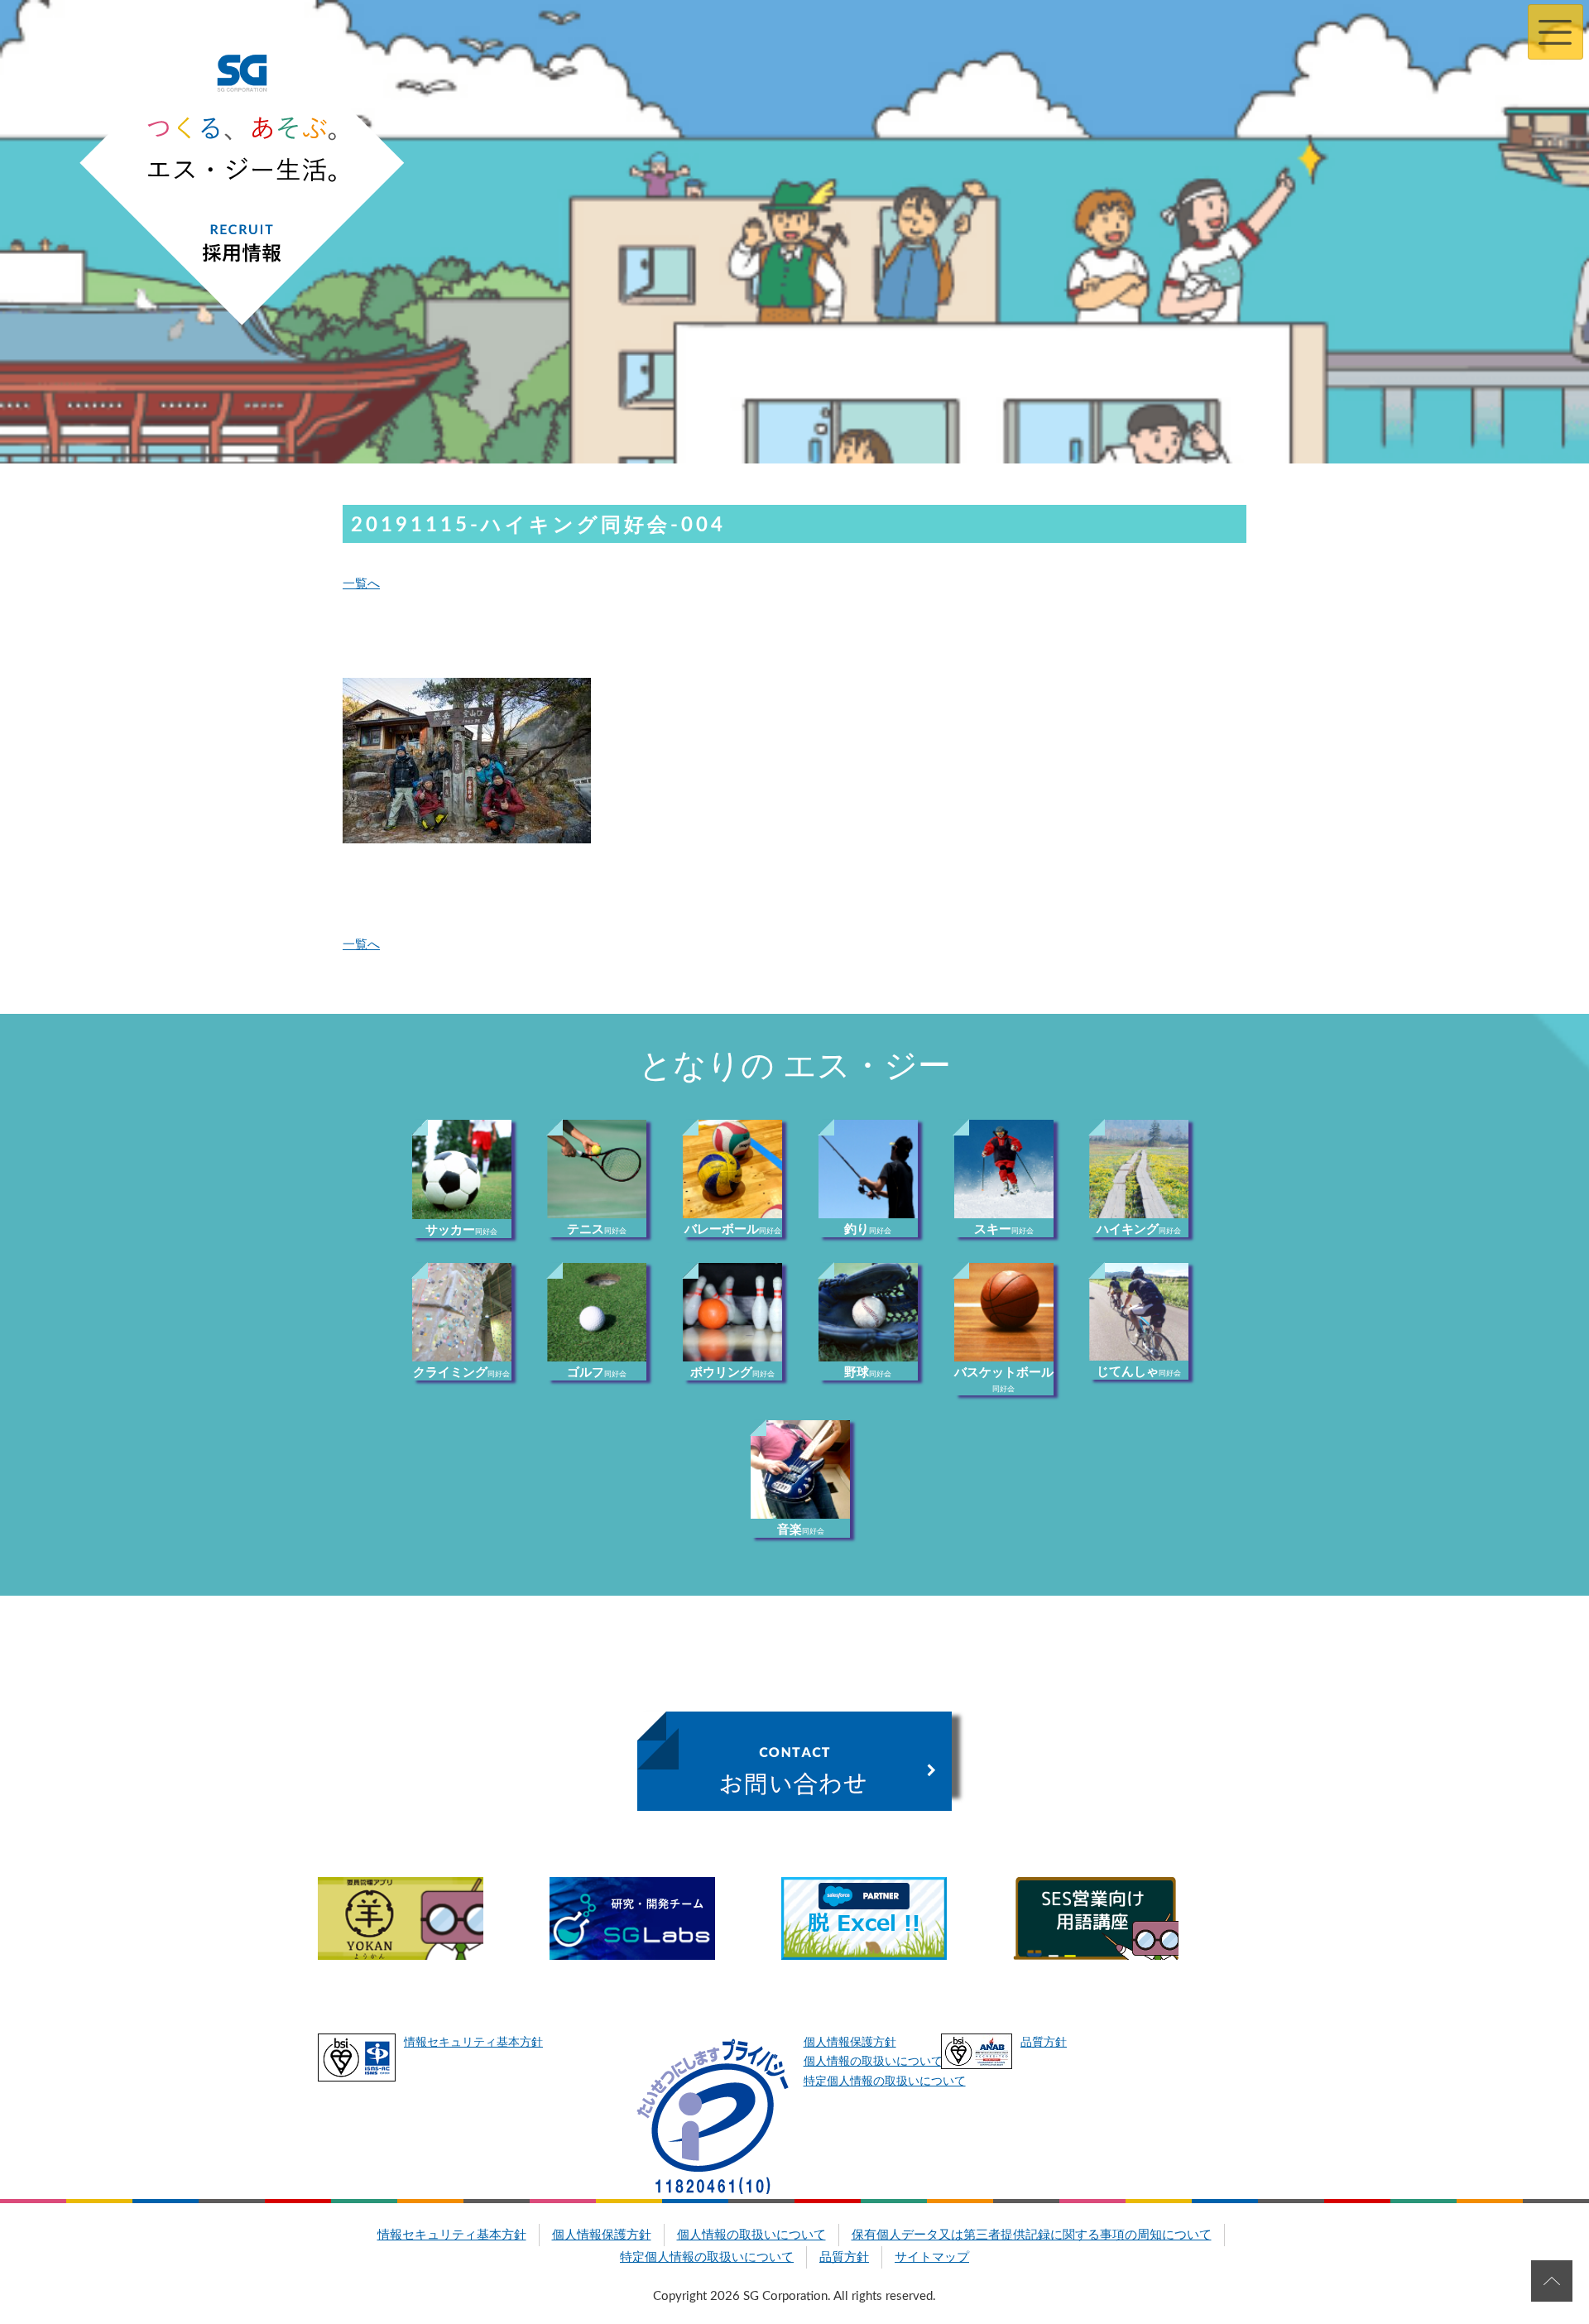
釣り (868, 1229)
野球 (868, 1373)
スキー (1004, 1229)
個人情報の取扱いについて (873, 2062)
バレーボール (733, 1229)
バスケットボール (1004, 1380)
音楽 (801, 1530)
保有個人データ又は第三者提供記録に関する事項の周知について (1032, 2235)
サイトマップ (932, 2257)
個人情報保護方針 (850, 2043)
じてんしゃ (1139, 1372)
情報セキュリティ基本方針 (473, 2043)
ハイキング (1139, 1229)
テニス (597, 1229)
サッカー (461, 1230)
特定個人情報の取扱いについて (885, 2082)
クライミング (461, 1373)
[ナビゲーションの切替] (1555, 32)
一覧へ (361, 584)
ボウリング (732, 1373)
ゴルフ (597, 1373)
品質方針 (1044, 2043)
